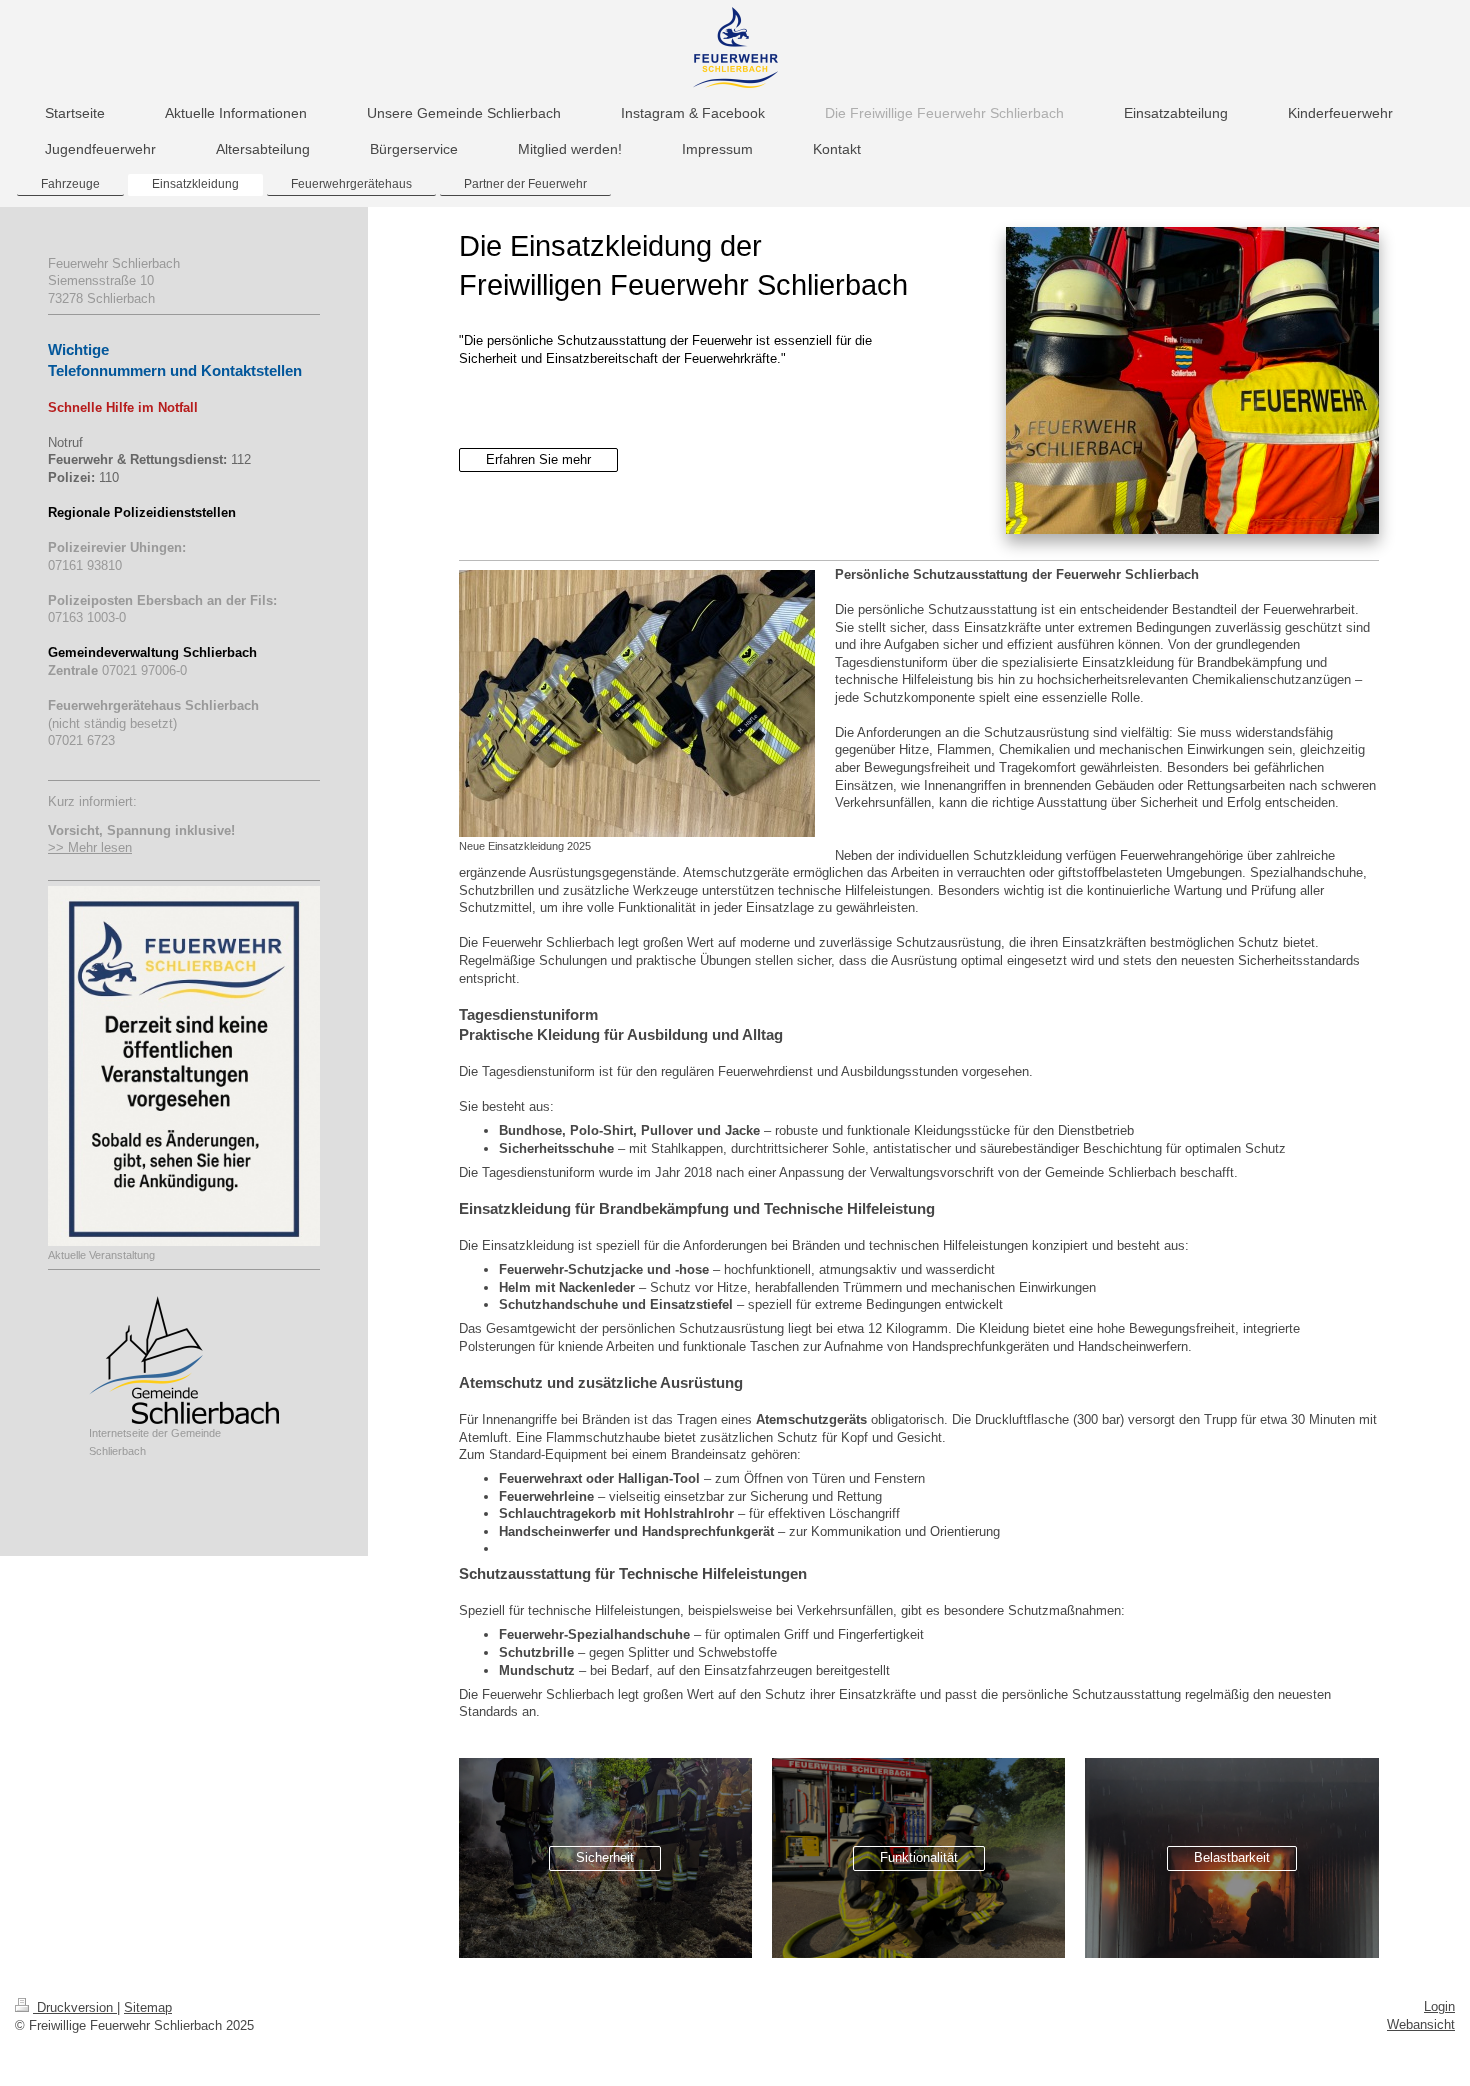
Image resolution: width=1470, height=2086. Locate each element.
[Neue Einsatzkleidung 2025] (637, 703)
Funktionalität (919, 1857)
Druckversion (75, 2007)
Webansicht (1421, 2024)
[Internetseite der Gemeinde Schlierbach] (184, 1360)
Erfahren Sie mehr (538, 459)
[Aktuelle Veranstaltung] (184, 1065)
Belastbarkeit (1232, 1857)
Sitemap (148, 2007)
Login (1439, 2006)
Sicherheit (605, 1857)
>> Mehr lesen (90, 847)
